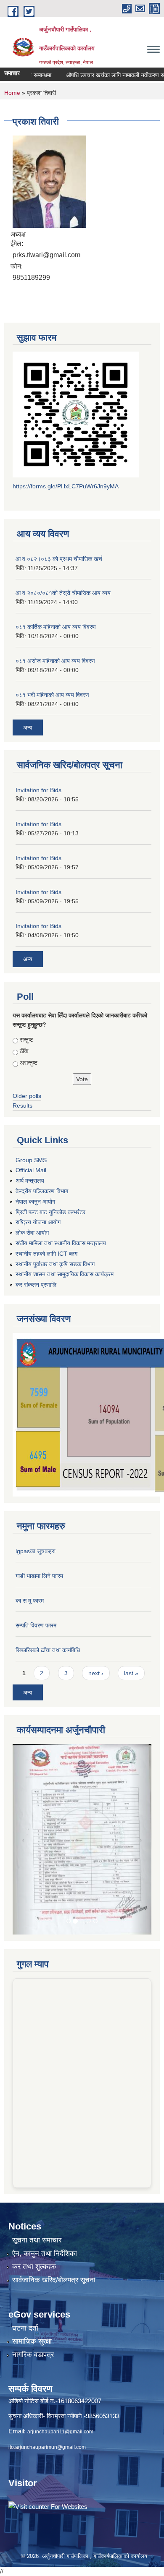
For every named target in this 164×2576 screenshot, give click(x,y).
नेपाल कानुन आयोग (35, 1202)
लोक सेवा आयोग (32, 1233)
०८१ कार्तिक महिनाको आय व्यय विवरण (56, 627)
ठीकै (24, 1051)
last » (131, 1673)
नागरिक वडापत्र (33, 2277)
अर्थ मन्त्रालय (30, 1181)
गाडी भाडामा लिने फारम (39, 1576)
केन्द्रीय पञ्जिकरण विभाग (42, 1191)
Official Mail (31, 1170)
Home (12, 93)
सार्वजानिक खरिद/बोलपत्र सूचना (54, 2202)
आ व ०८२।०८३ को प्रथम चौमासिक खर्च (59, 559)
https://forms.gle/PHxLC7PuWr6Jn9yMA (66, 486)
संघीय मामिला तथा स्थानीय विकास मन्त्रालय (61, 1243)
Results (22, 1105)
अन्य (28, 727)
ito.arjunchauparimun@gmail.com (47, 2370)
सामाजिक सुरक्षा (32, 2264)
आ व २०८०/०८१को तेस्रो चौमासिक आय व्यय (63, 593)
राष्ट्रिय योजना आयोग (38, 1222)
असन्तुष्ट (29, 1063)
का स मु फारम (30, 1601)
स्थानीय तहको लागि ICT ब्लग (46, 1254)
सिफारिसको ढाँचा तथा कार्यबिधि (48, 1650)
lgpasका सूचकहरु (36, 1551)
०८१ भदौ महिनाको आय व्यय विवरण (52, 695)
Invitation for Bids (38, 790)
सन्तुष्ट (26, 1040)
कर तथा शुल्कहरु (34, 2189)
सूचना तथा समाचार (37, 2163)
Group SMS (31, 1160)
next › (96, 1673)
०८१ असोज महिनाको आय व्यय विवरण (55, 661)
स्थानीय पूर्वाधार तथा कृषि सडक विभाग (55, 1264)
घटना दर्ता (25, 2251)
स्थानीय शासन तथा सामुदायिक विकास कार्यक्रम (65, 1274)
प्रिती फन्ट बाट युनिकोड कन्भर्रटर (50, 1212)
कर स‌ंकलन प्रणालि (36, 1285)
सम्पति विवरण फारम (36, 1625)
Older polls (27, 1096)
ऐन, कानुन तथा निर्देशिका (45, 2176)
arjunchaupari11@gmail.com (60, 2354)
